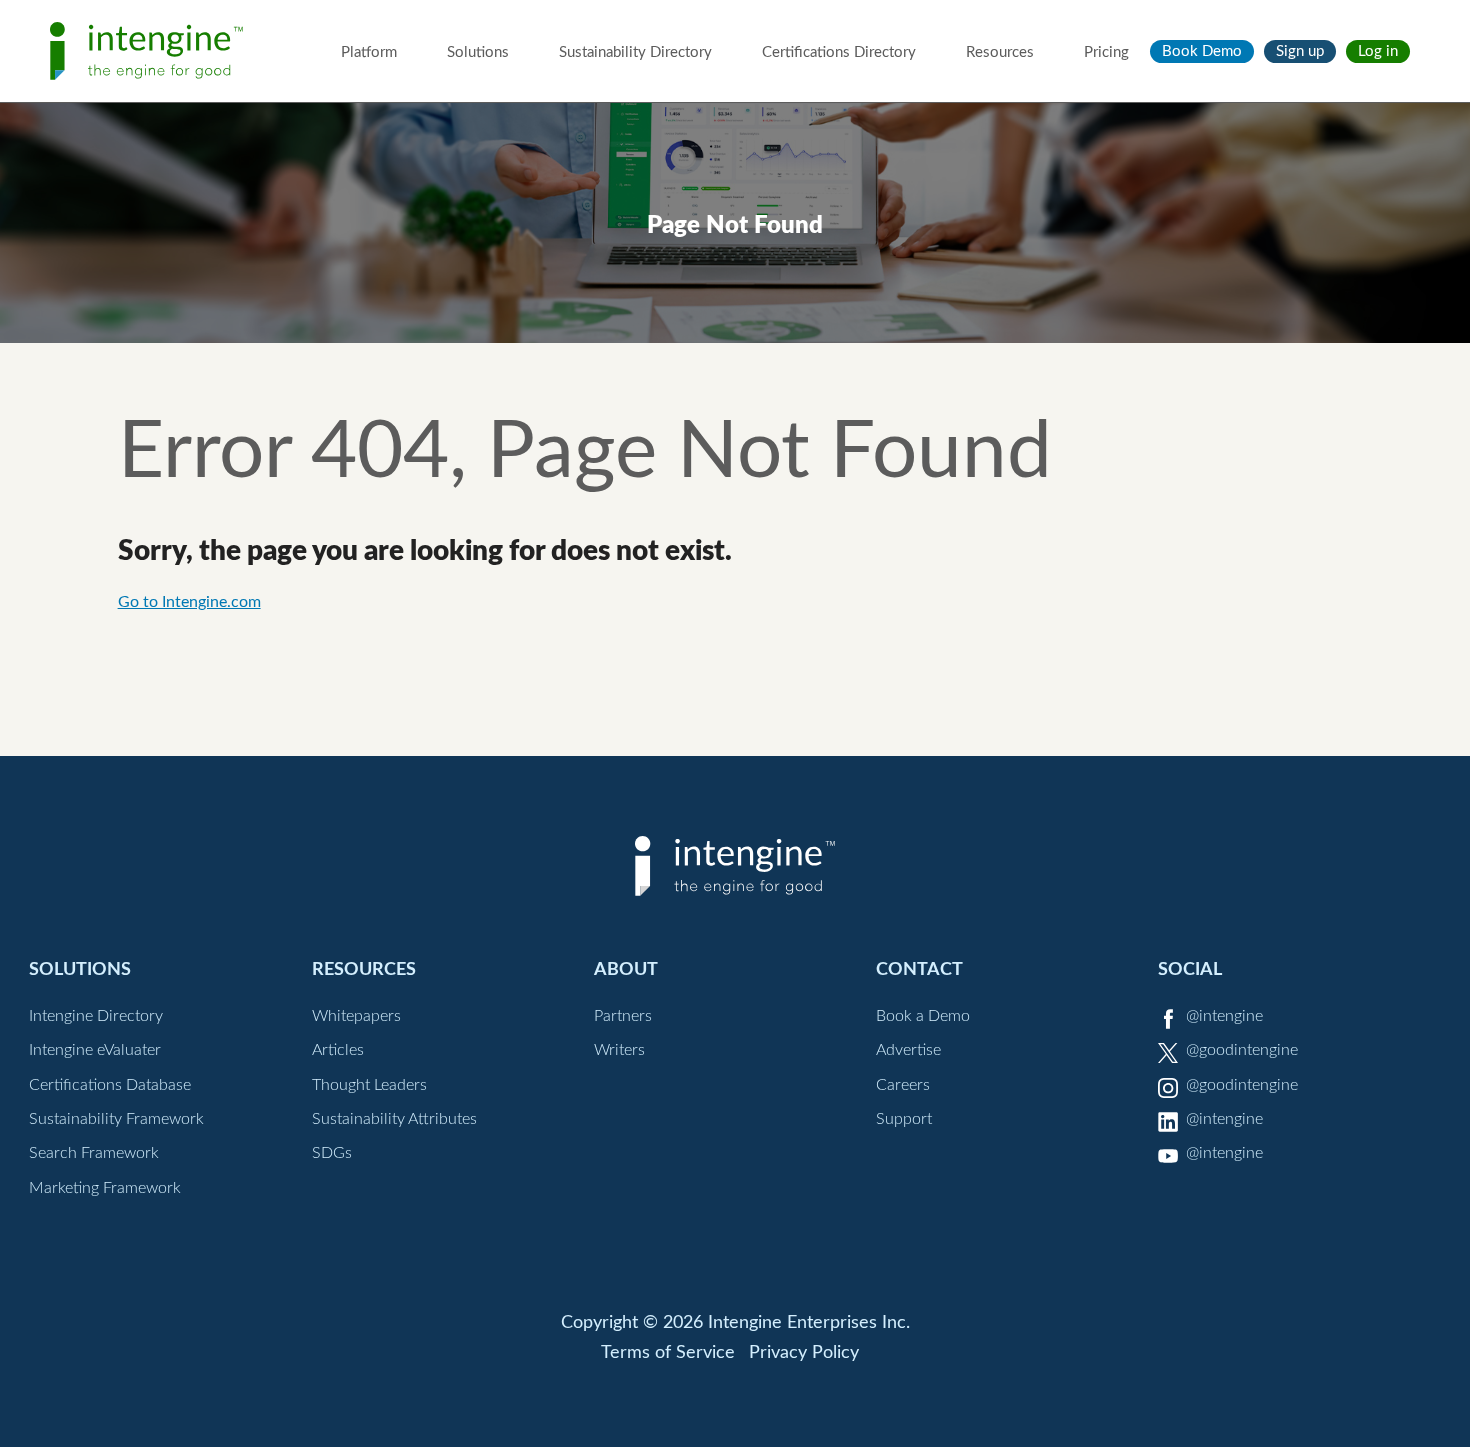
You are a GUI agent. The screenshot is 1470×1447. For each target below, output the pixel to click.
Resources (1000, 52)
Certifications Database (110, 1085)
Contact (919, 969)
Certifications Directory (839, 52)
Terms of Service (668, 1353)
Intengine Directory (96, 1016)
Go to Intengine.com (189, 602)
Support (904, 1119)
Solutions (478, 52)
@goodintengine (1242, 1050)
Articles (338, 1050)
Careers (903, 1085)
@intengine (1224, 1016)
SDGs (332, 1153)
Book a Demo (923, 1016)
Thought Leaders (369, 1085)
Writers (619, 1050)
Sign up (1300, 51)
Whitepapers (356, 1016)
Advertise (908, 1050)
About (626, 969)
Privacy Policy (804, 1353)
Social (1190, 969)
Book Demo (1202, 51)
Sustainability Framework (116, 1119)
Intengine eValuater (95, 1050)
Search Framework (94, 1153)
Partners (623, 1016)
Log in (1378, 51)
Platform (369, 52)
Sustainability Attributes (394, 1119)
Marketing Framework (105, 1188)
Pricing (1106, 52)
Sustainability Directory (635, 52)
